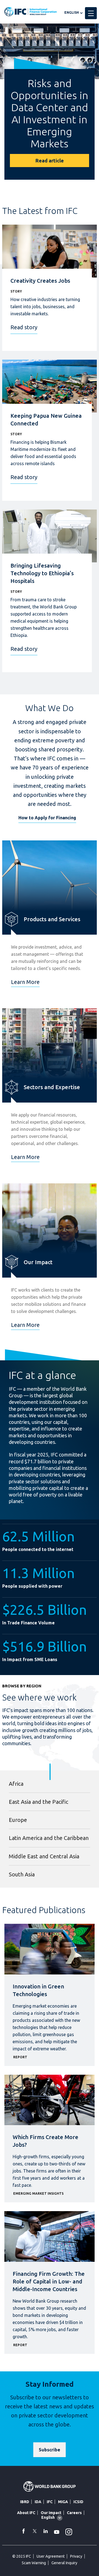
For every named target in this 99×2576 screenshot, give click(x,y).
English (72, 12)
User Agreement (51, 2556)
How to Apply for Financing (47, 818)
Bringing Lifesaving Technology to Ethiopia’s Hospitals (42, 573)
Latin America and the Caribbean (49, 1838)
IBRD (25, 2502)
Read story (24, 327)
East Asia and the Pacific (38, 1802)
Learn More (25, 982)
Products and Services (52, 919)
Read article (50, 161)
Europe (18, 1820)
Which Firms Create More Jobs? (46, 2141)
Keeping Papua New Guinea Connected (46, 420)
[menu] (91, 13)
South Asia (22, 1874)
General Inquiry (64, 2563)
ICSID (78, 2502)
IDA (38, 2502)
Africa (16, 1784)
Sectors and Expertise (52, 1087)
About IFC (26, 2513)
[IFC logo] (31, 12)
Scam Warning (34, 2563)
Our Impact (38, 1262)
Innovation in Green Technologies (38, 1990)
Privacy (76, 2556)
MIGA (63, 2502)
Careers (74, 2513)
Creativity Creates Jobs (40, 281)
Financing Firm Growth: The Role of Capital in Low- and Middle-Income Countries (49, 2281)
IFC (50, 2502)
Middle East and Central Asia (44, 1856)
